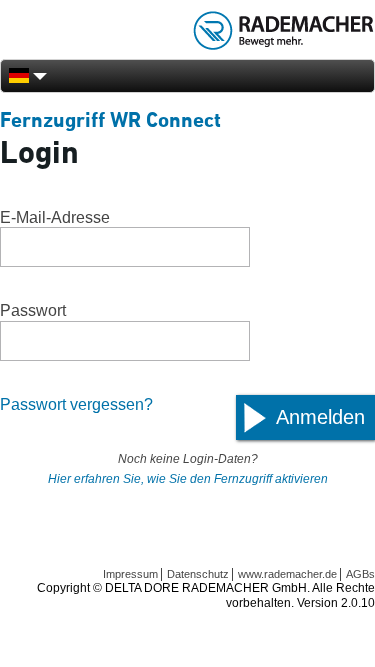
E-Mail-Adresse (55, 217)
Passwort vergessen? (76, 404)
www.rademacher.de (287, 574)
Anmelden (320, 417)
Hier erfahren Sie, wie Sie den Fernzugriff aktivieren (188, 479)
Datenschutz (198, 574)
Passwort (33, 310)
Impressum (130, 574)
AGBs (360, 574)
